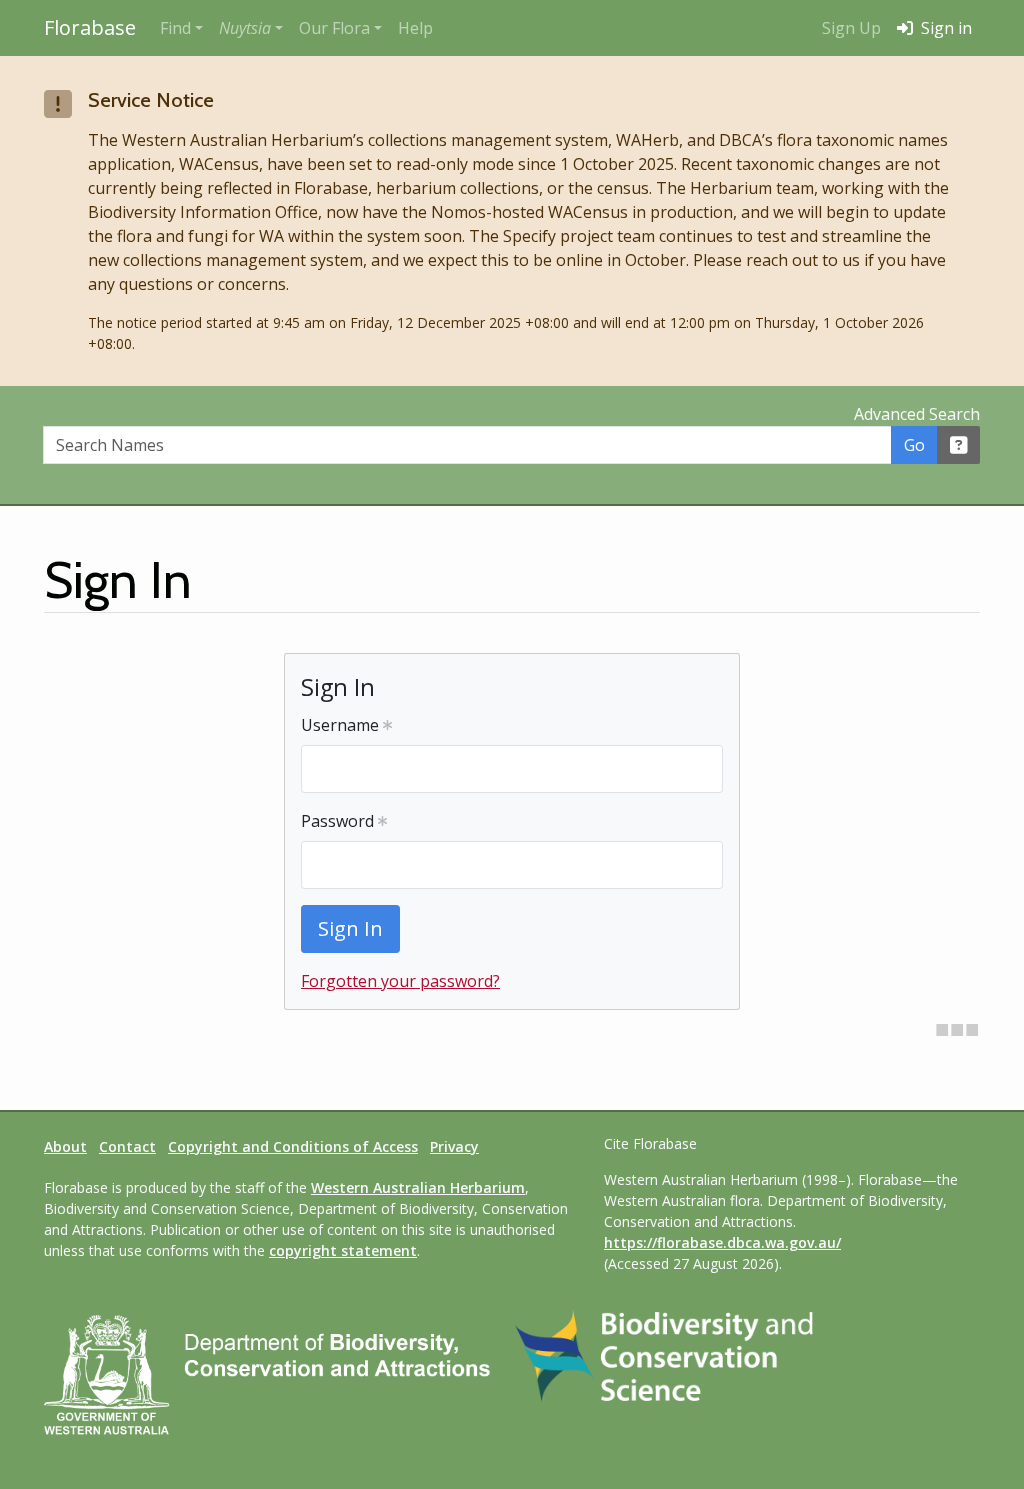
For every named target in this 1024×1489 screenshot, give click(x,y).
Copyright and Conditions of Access (293, 1146)
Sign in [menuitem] (944, 28)
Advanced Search (917, 414)
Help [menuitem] (415, 28)
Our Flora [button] (334, 28)
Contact (127, 1146)
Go (914, 445)
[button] (251, 28)
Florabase (90, 27)
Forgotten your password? (400, 981)
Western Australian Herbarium (418, 1187)
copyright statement (343, 1250)
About (65, 1146)
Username (342, 725)
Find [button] (175, 28)
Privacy (454, 1146)
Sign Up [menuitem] (851, 28)
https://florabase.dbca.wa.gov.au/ (722, 1242)
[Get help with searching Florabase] (959, 445)
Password (339, 821)
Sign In (350, 928)
